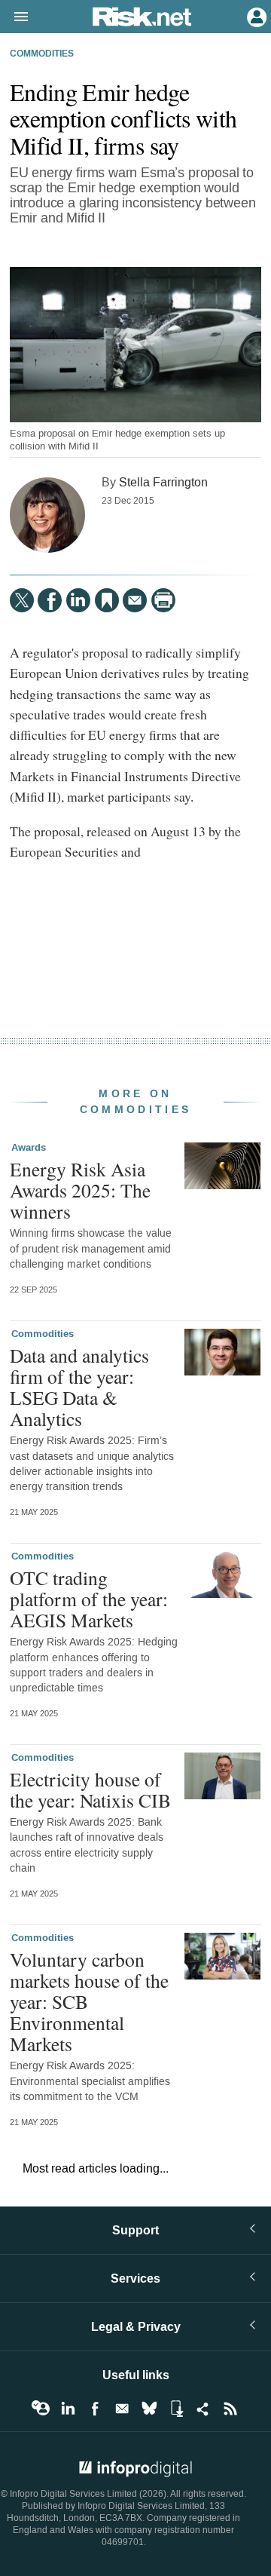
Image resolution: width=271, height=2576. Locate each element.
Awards (29, 1148)
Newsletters (122, 2409)
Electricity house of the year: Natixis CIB (90, 1789)
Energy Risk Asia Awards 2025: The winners (80, 1190)
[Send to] (135, 600)
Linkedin (68, 2409)
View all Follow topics (41, 2409)
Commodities (42, 54)
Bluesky (149, 2409)
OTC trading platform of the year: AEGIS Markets (89, 1599)
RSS (230, 2409)
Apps (176, 2409)
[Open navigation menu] (14, 17)
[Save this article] (107, 600)
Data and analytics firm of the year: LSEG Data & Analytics (79, 1387)
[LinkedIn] (78, 600)
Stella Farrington (163, 482)
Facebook (95, 2409)
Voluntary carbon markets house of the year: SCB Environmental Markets (89, 2002)
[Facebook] (50, 600)
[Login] (255, 16)
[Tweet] (22, 600)
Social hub (203, 2409)
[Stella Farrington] (47, 515)
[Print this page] (163, 600)
